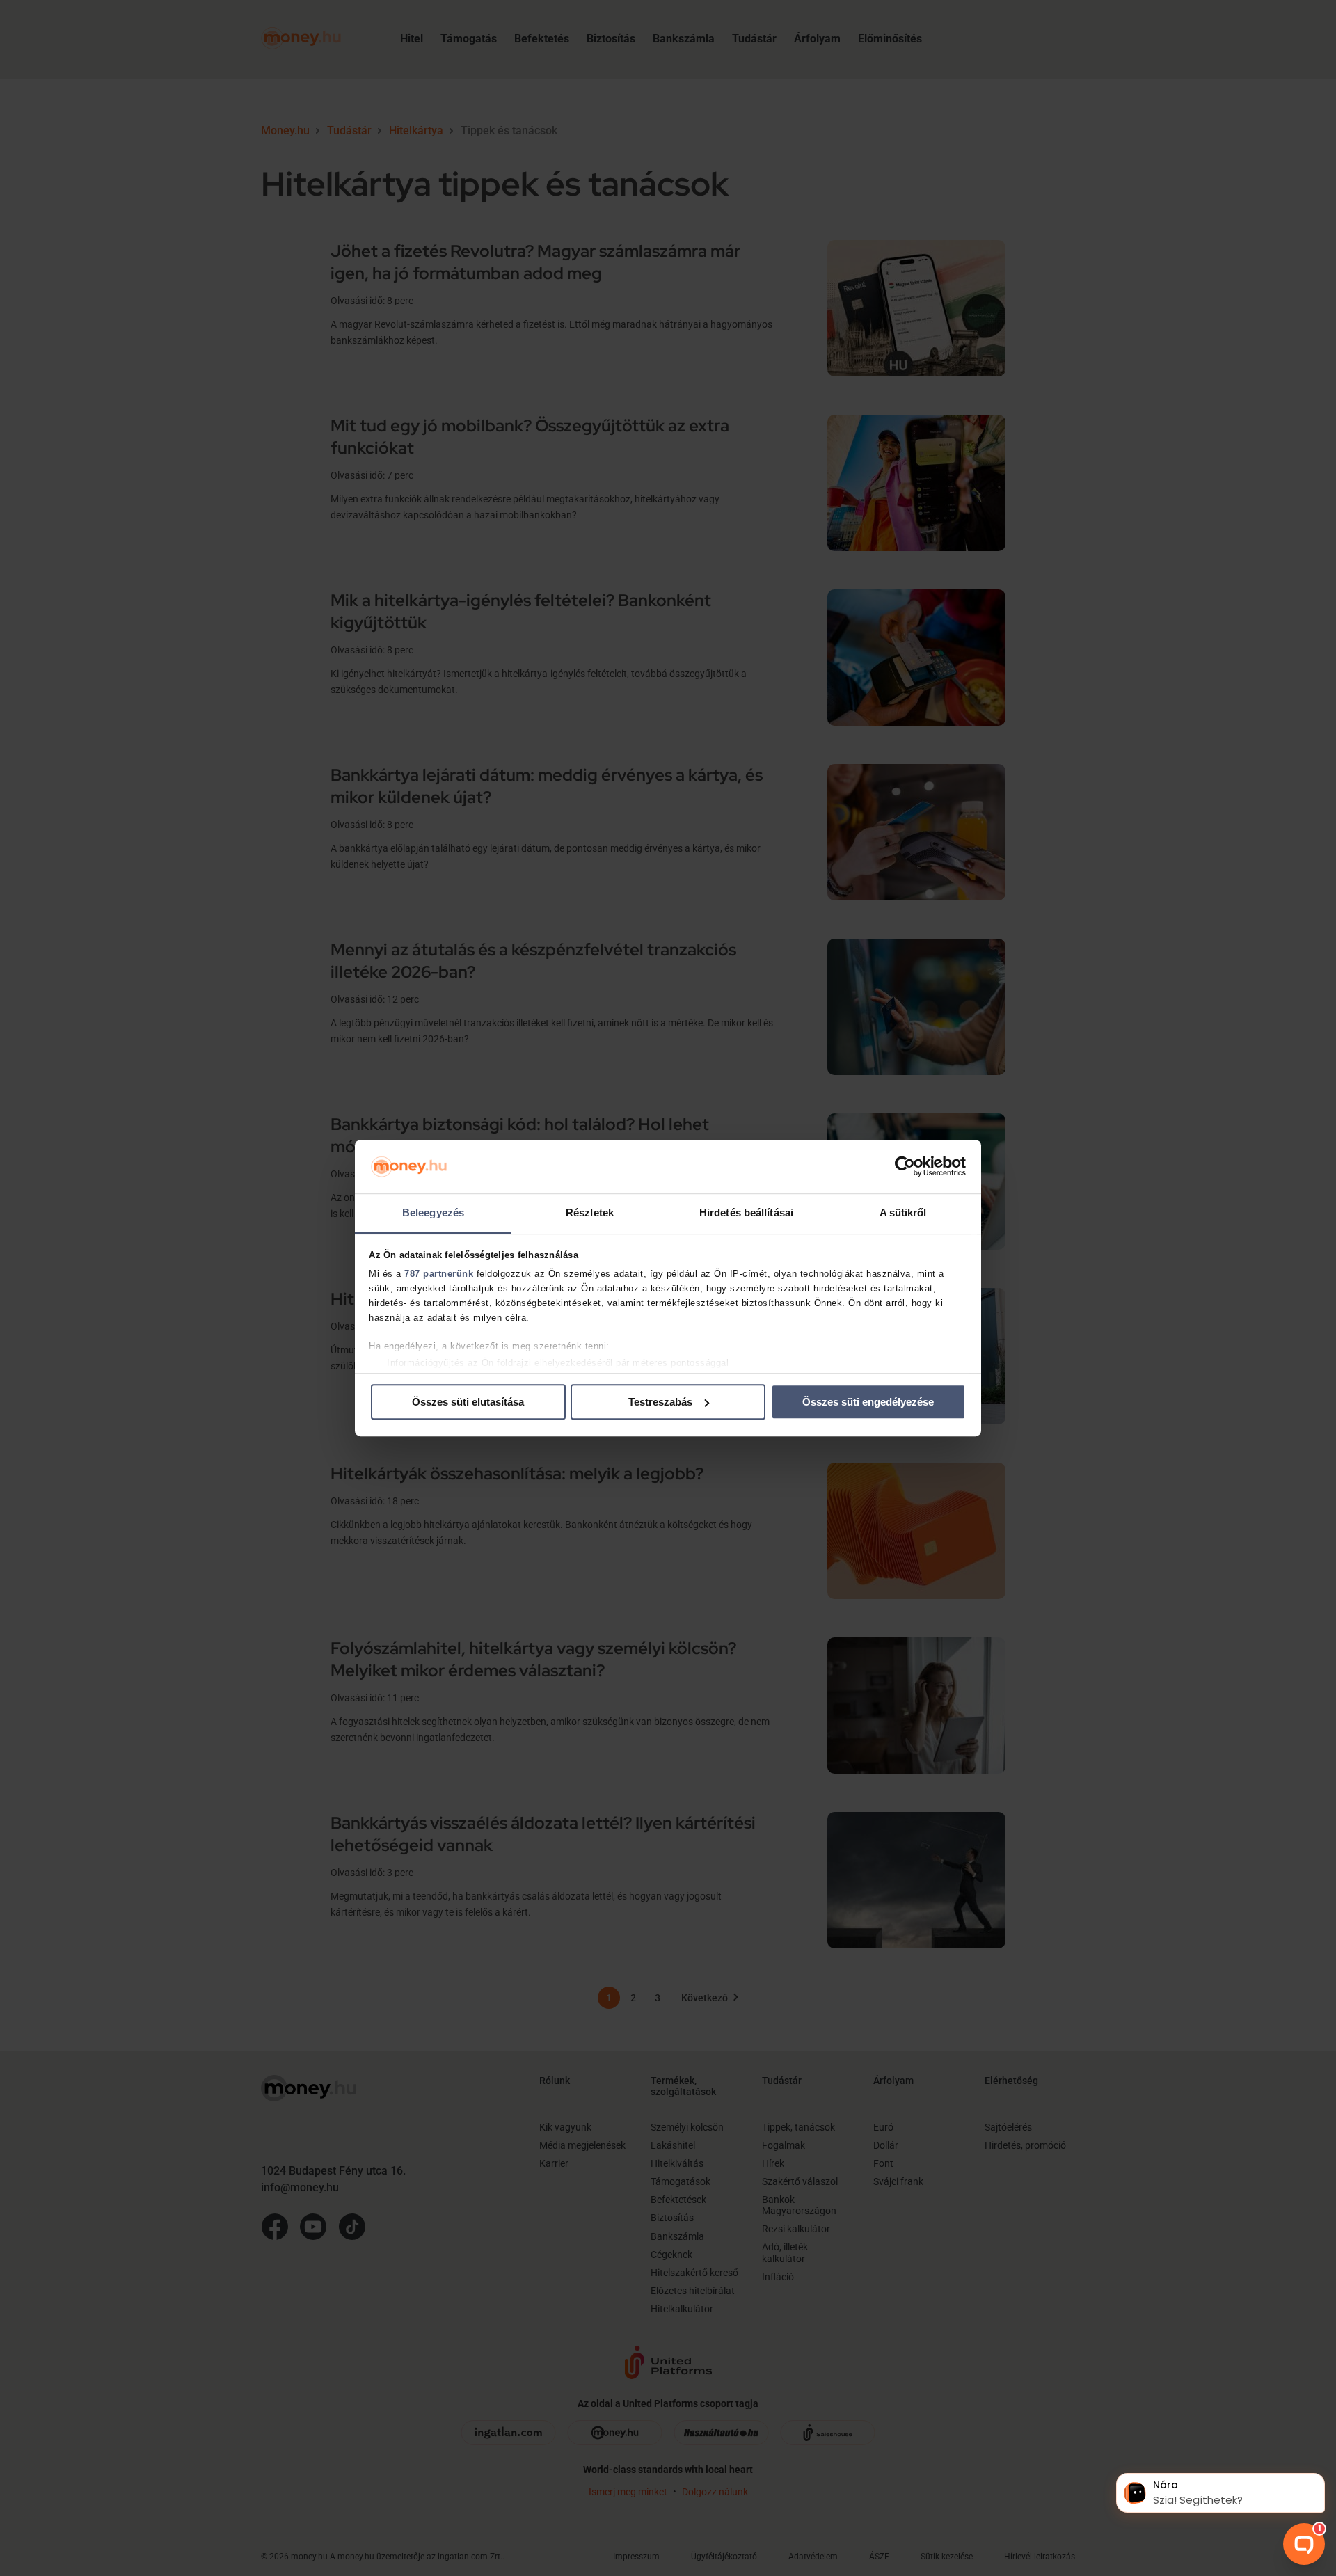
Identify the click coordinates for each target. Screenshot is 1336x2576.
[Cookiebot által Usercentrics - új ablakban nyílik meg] (905, 1167)
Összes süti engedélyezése (868, 1402)
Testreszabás (660, 1402)
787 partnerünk (439, 1274)
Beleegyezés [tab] (433, 1213)
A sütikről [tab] (903, 1213)
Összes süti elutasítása (468, 1402)
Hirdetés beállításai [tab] (746, 1213)
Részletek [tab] (590, 1213)
